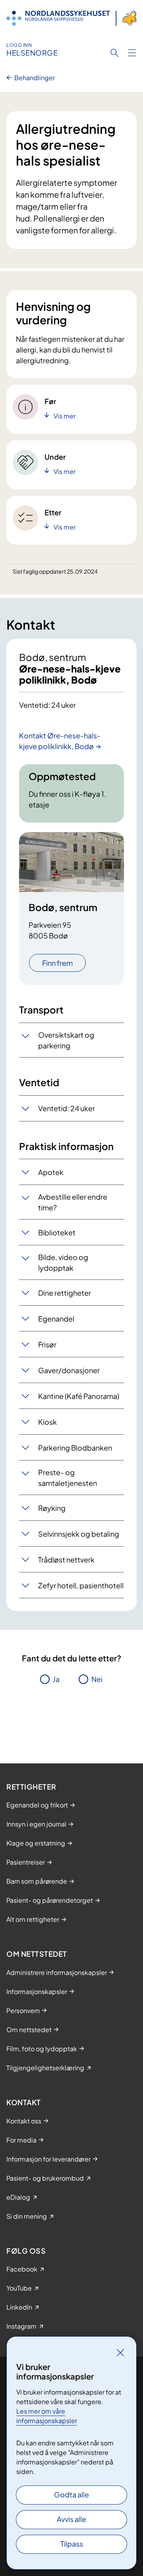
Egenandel (56, 1319)
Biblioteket (57, 1232)
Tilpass (72, 2544)
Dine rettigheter (65, 1293)
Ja (56, 1679)
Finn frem (57, 963)
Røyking (52, 1508)
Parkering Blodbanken (75, 1448)
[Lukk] (120, 2353)
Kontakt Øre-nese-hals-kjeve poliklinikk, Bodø (60, 741)
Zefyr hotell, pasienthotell (81, 1585)
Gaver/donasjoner (69, 1370)
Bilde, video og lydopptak (63, 1262)
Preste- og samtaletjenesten (68, 1478)
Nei (97, 1679)
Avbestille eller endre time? (73, 1202)
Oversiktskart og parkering (66, 1040)
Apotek (51, 1172)
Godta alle (71, 2494)
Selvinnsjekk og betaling (79, 1534)
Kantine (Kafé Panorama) (79, 1396)
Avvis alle (71, 2519)
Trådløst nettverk (66, 1560)
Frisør (47, 1344)
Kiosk (47, 1422)
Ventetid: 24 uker (67, 1108)
